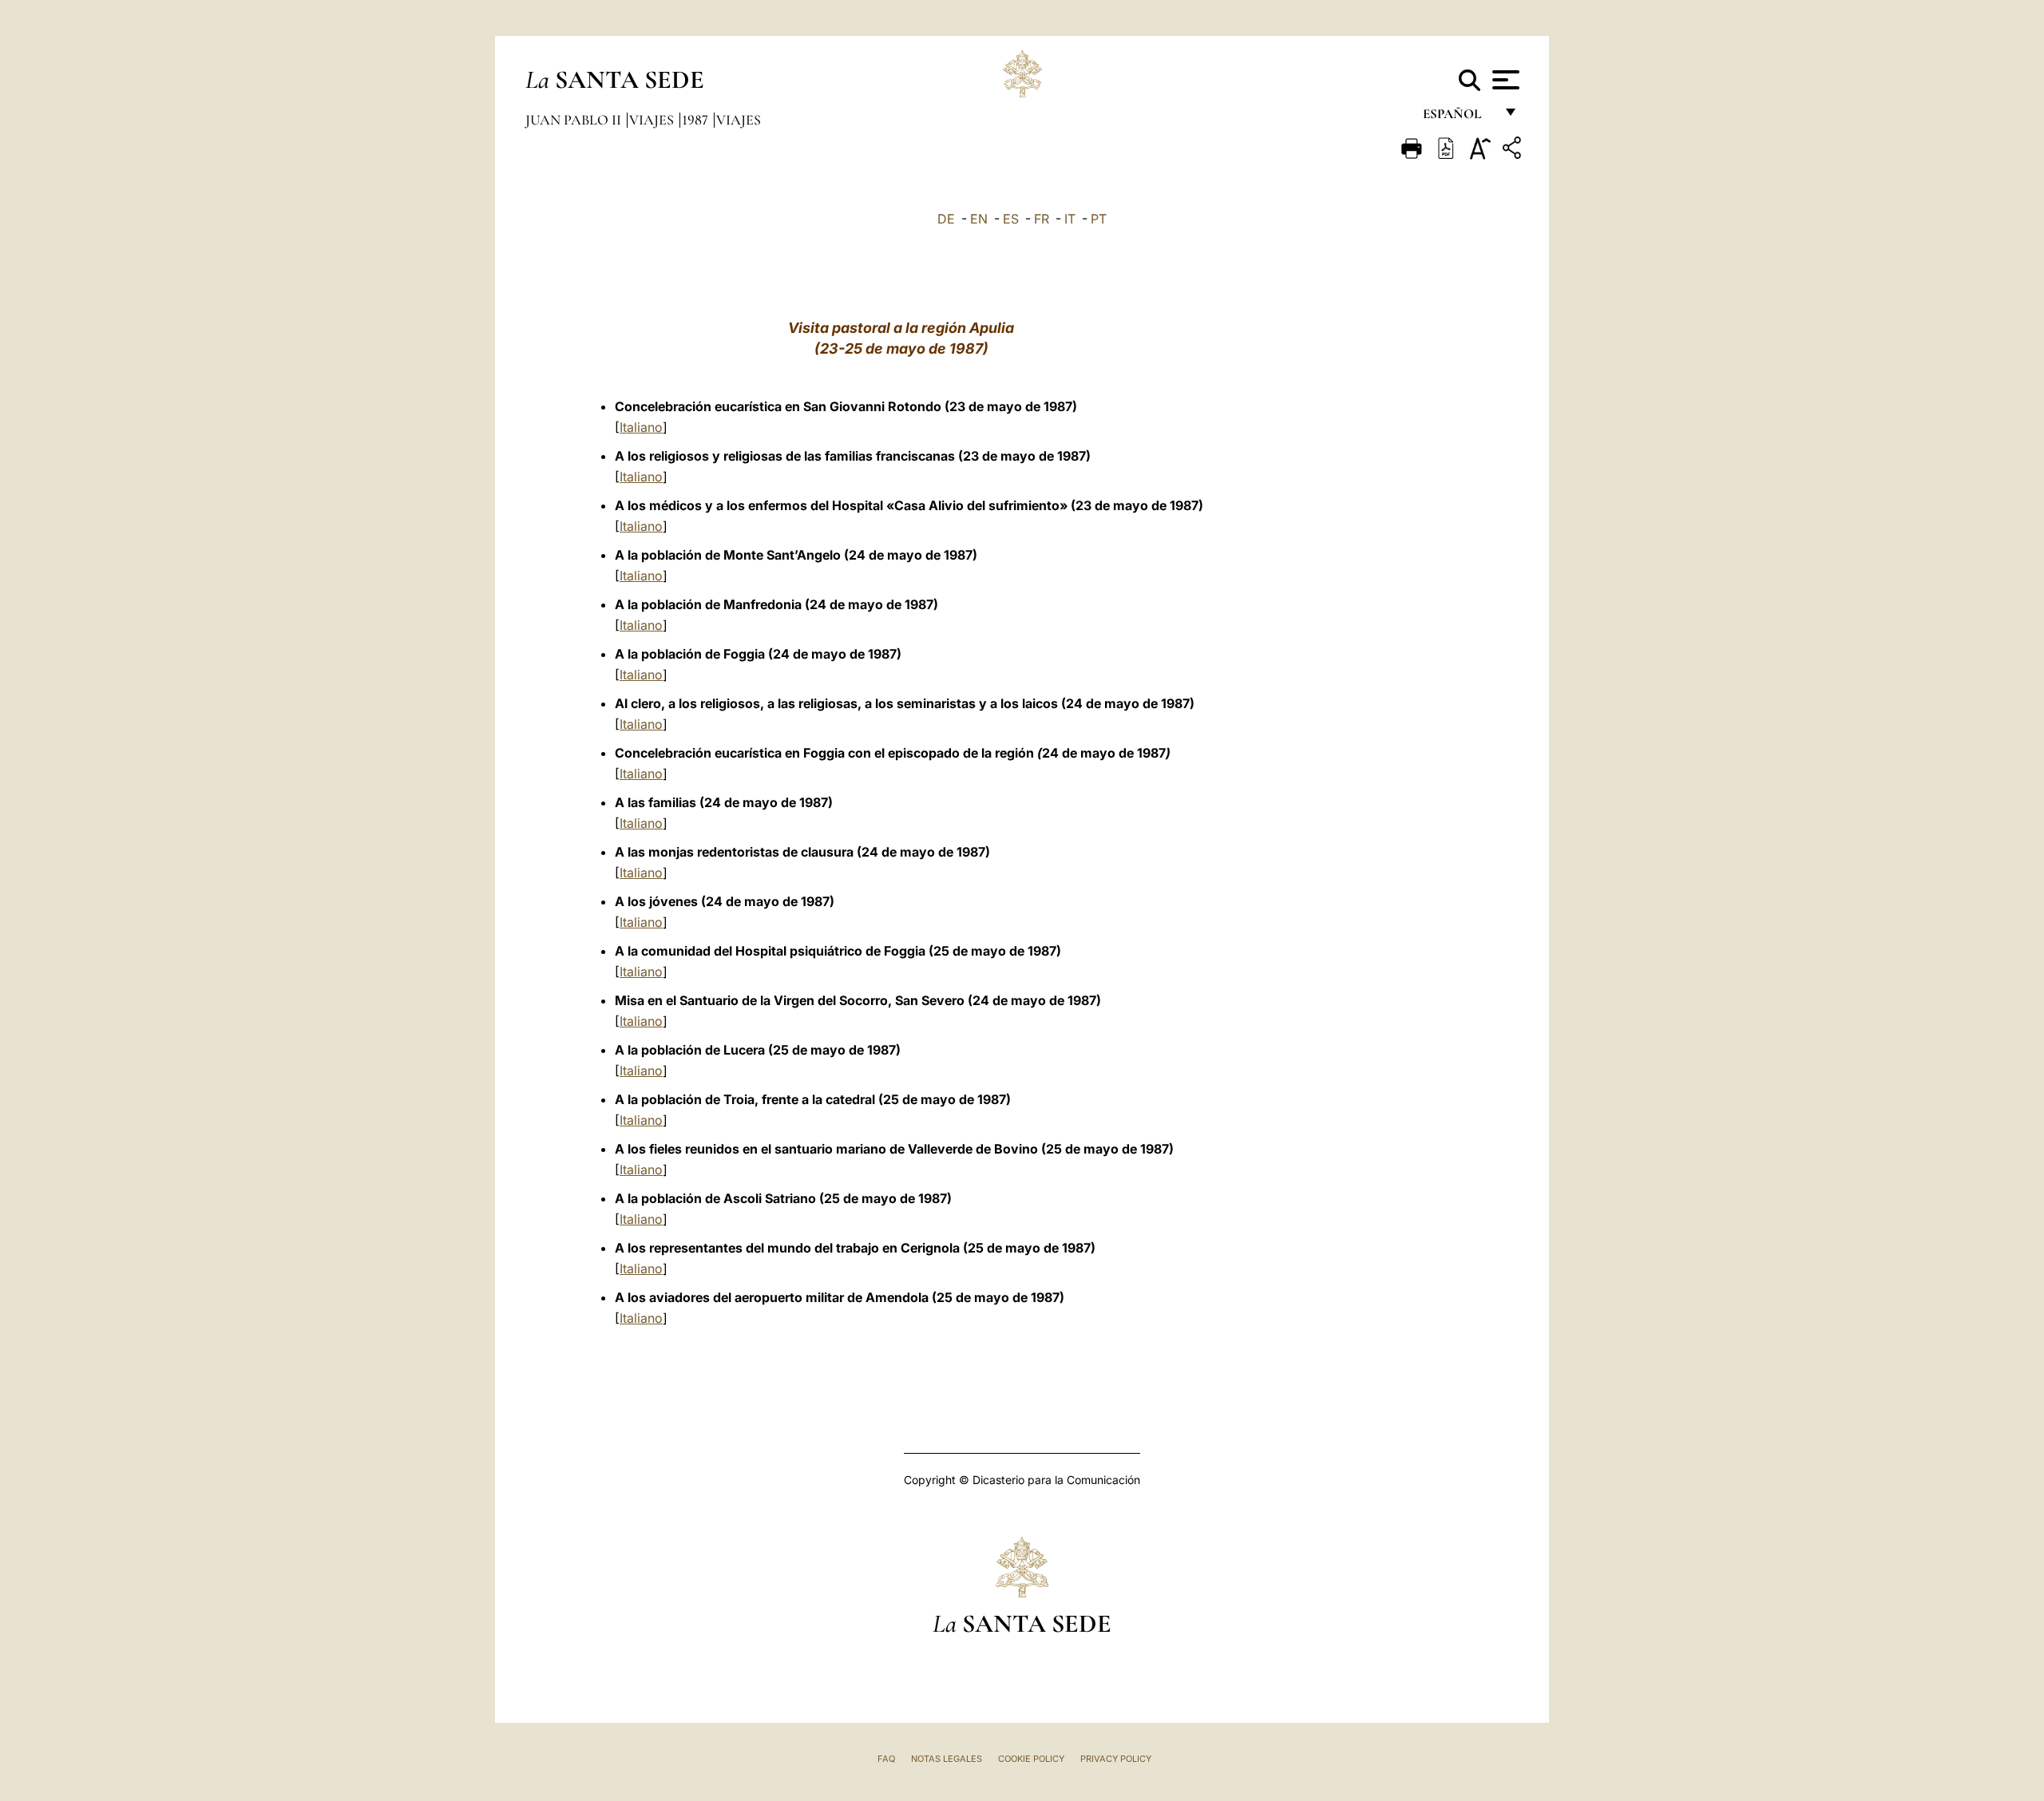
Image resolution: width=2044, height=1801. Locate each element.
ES (1011, 219)
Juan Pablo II (575, 120)
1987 (697, 120)
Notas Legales (947, 1759)
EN (979, 219)
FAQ (886, 1759)
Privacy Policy (1116, 1759)
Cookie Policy (1031, 1759)
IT (1070, 219)
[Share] (1514, 150)
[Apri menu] (1504, 80)
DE (946, 219)
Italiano (641, 427)
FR (1042, 219)
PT (1099, 219)
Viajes (653, 120)
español (1458, 118)
